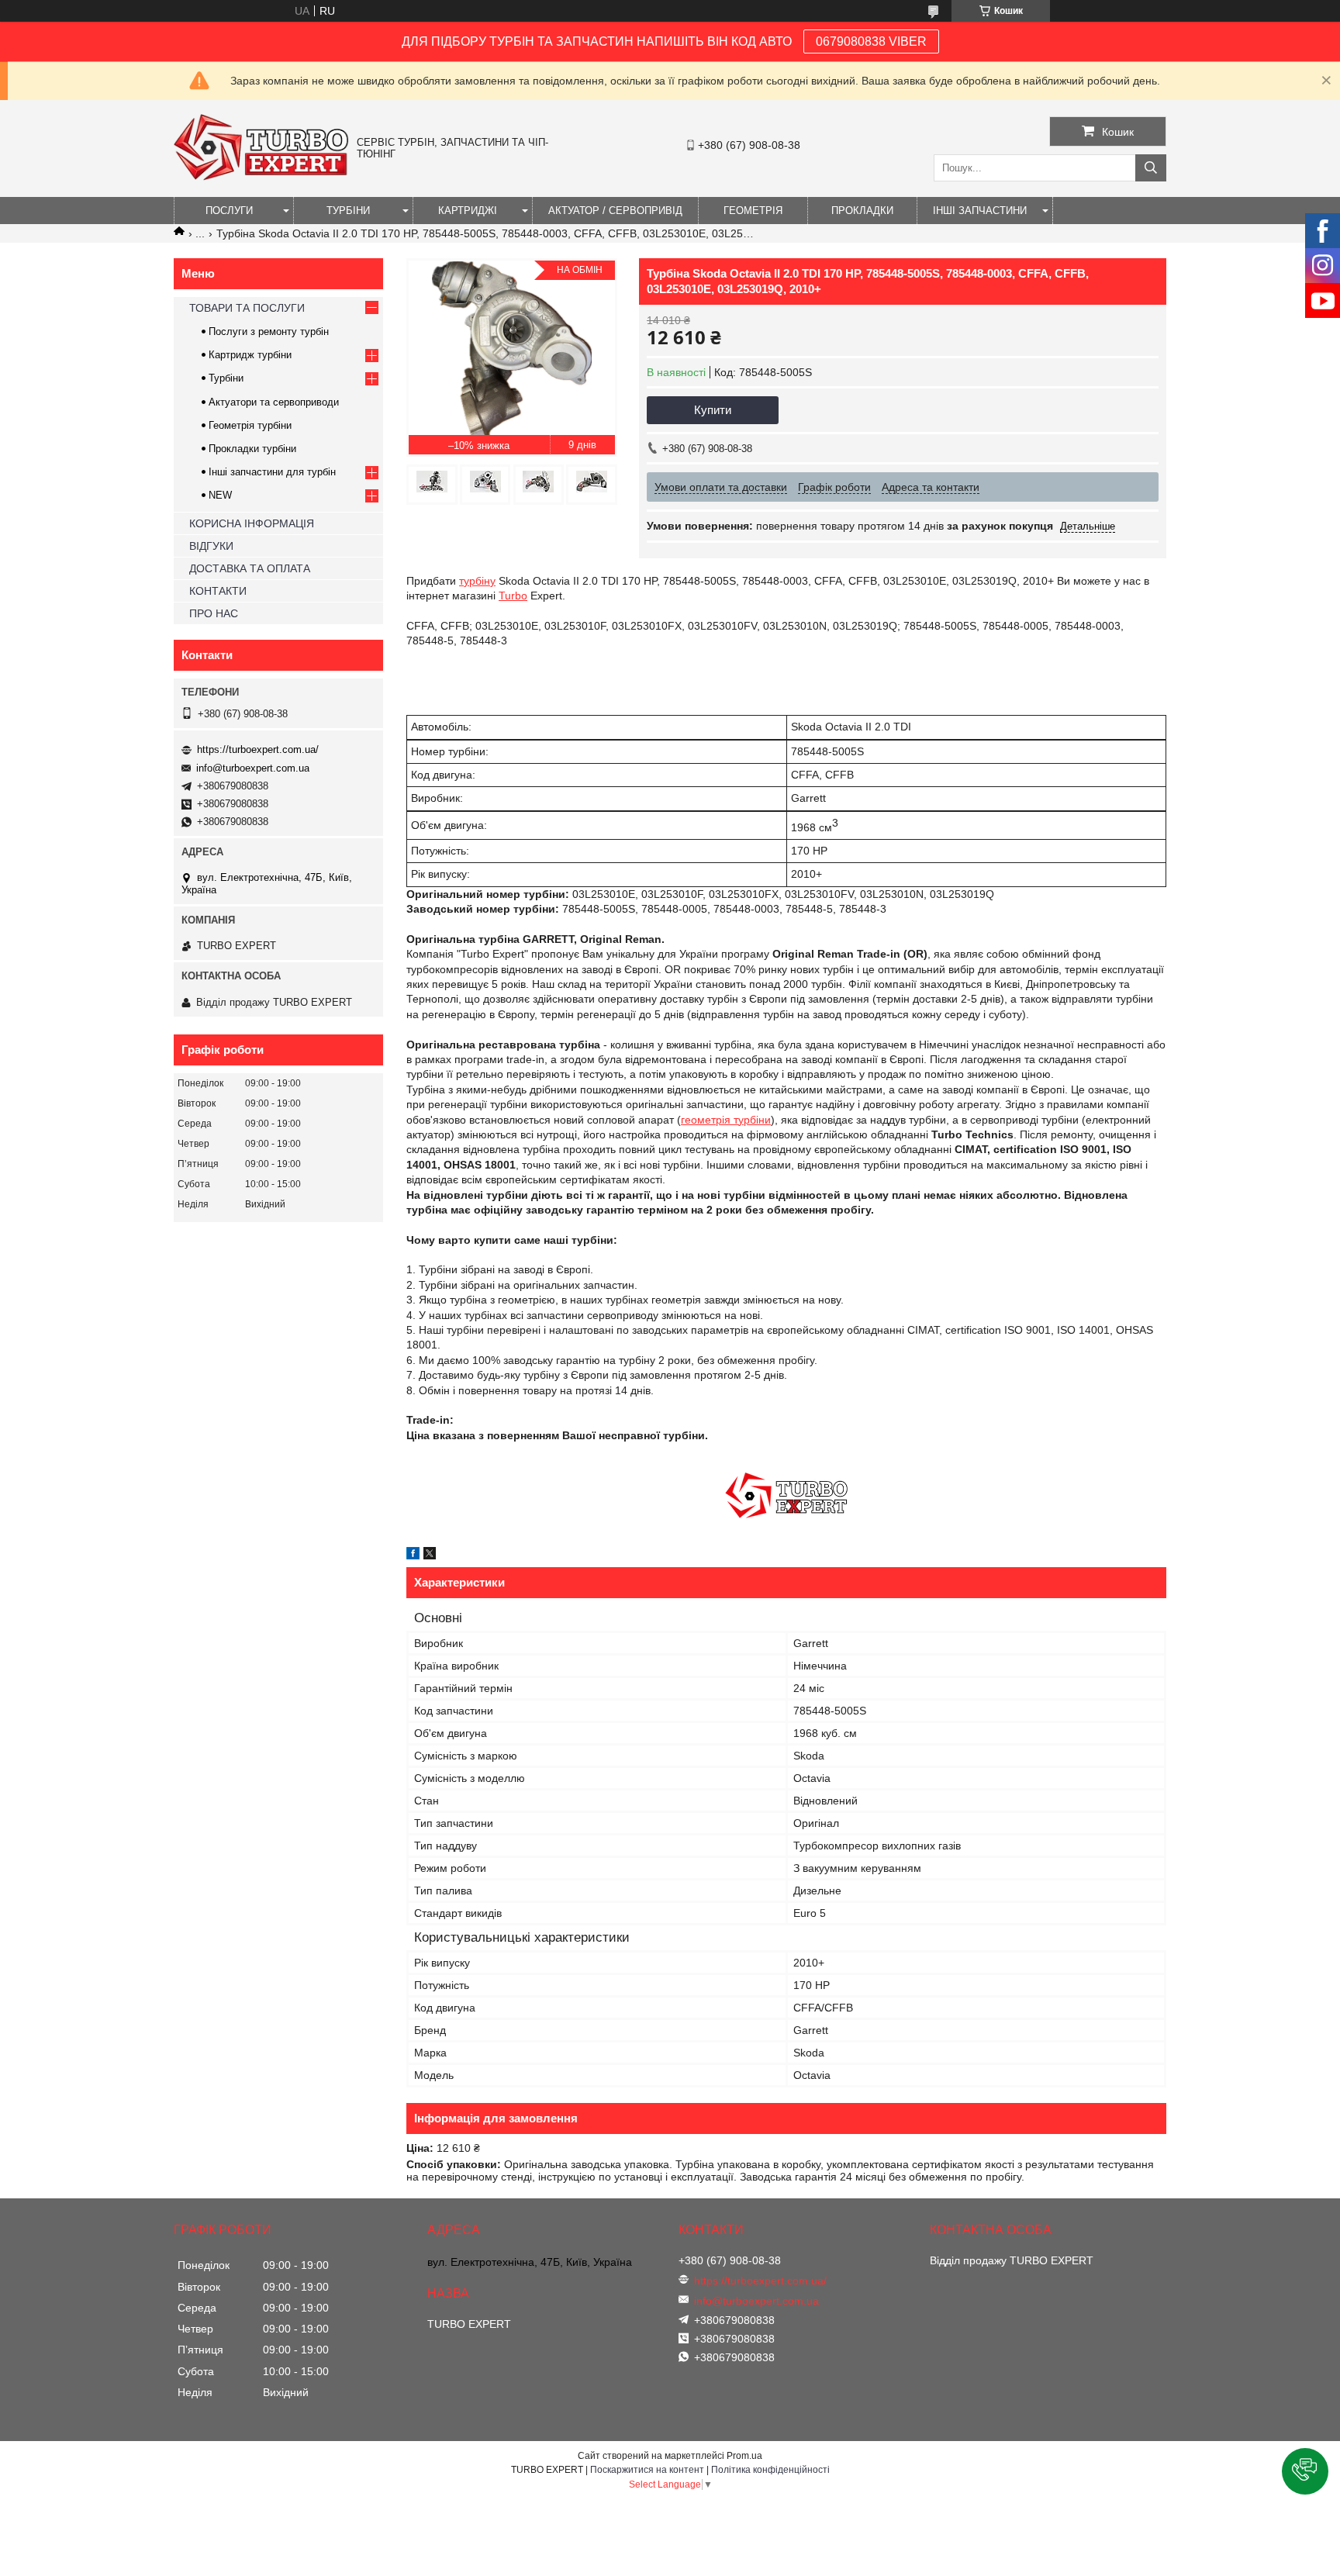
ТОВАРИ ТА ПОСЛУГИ (247, 308)
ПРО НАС (214, 613)
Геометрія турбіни (250, 425)
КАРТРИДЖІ (468, 211)
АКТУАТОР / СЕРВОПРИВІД (615, 211)
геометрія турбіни (726, 1120)
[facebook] (413, 1556)
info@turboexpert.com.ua (253, 768)
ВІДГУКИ (211, 546)
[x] (430, 1556)
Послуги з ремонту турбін (269, 331)
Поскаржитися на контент (647, 2470)
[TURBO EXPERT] (261, 177)
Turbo (513, 596)
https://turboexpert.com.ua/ (258, 749)
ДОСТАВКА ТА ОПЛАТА (250, 568)
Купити (713, 410)
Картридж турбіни (250, 355)
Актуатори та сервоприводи (274, 402)
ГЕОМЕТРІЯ (753, 211)
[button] (1305, 2471)
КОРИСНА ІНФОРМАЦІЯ (252, 523)
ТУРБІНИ (348, 211)
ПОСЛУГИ (229, 211)
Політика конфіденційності (770, 2470)
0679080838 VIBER (871, 41)
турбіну (477, 581)
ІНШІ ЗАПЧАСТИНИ (980, 211)
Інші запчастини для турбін (272, 472)
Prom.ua (744, 2456)
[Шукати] (1151, 168)
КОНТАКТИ (218, 591)
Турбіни (226, 378)
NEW (220, 495)
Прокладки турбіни (252, 449)
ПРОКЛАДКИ (862, 211)
